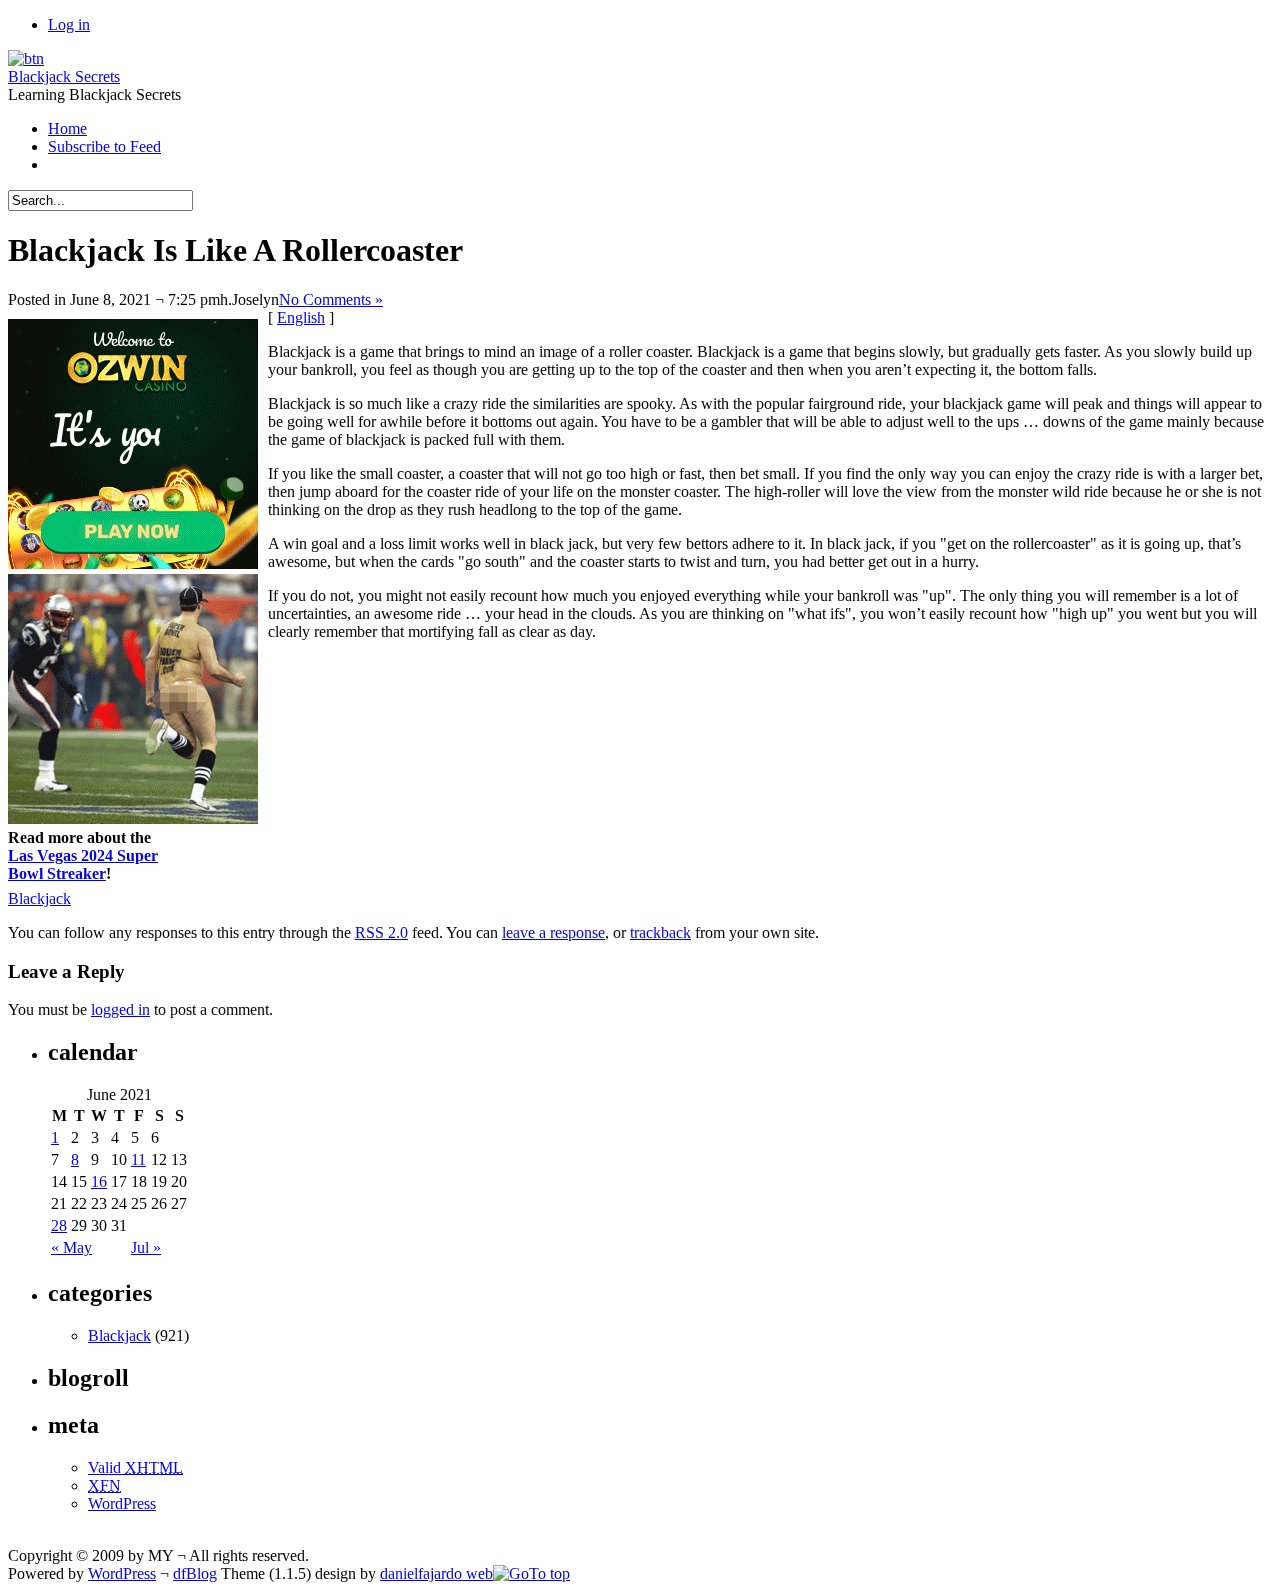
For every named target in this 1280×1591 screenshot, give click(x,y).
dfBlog (195, 1573)
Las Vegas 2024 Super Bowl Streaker (83, 864)
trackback (660, 932)
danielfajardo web (436, 1573)
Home (67, 128)
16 (99, 1181)
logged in (120, 1009)
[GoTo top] (531, 1573)
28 (59, 1225)
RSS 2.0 (381, 932)
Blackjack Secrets (64, 76)
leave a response (553, 932)
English (301, 317)
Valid (135, 1467)
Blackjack (39, 898)
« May (71, 1247)
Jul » (146, 1247)
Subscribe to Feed (104, 146)
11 (138, 1159)
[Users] (26, 58)
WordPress (122, 1503)
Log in (69, 24)
